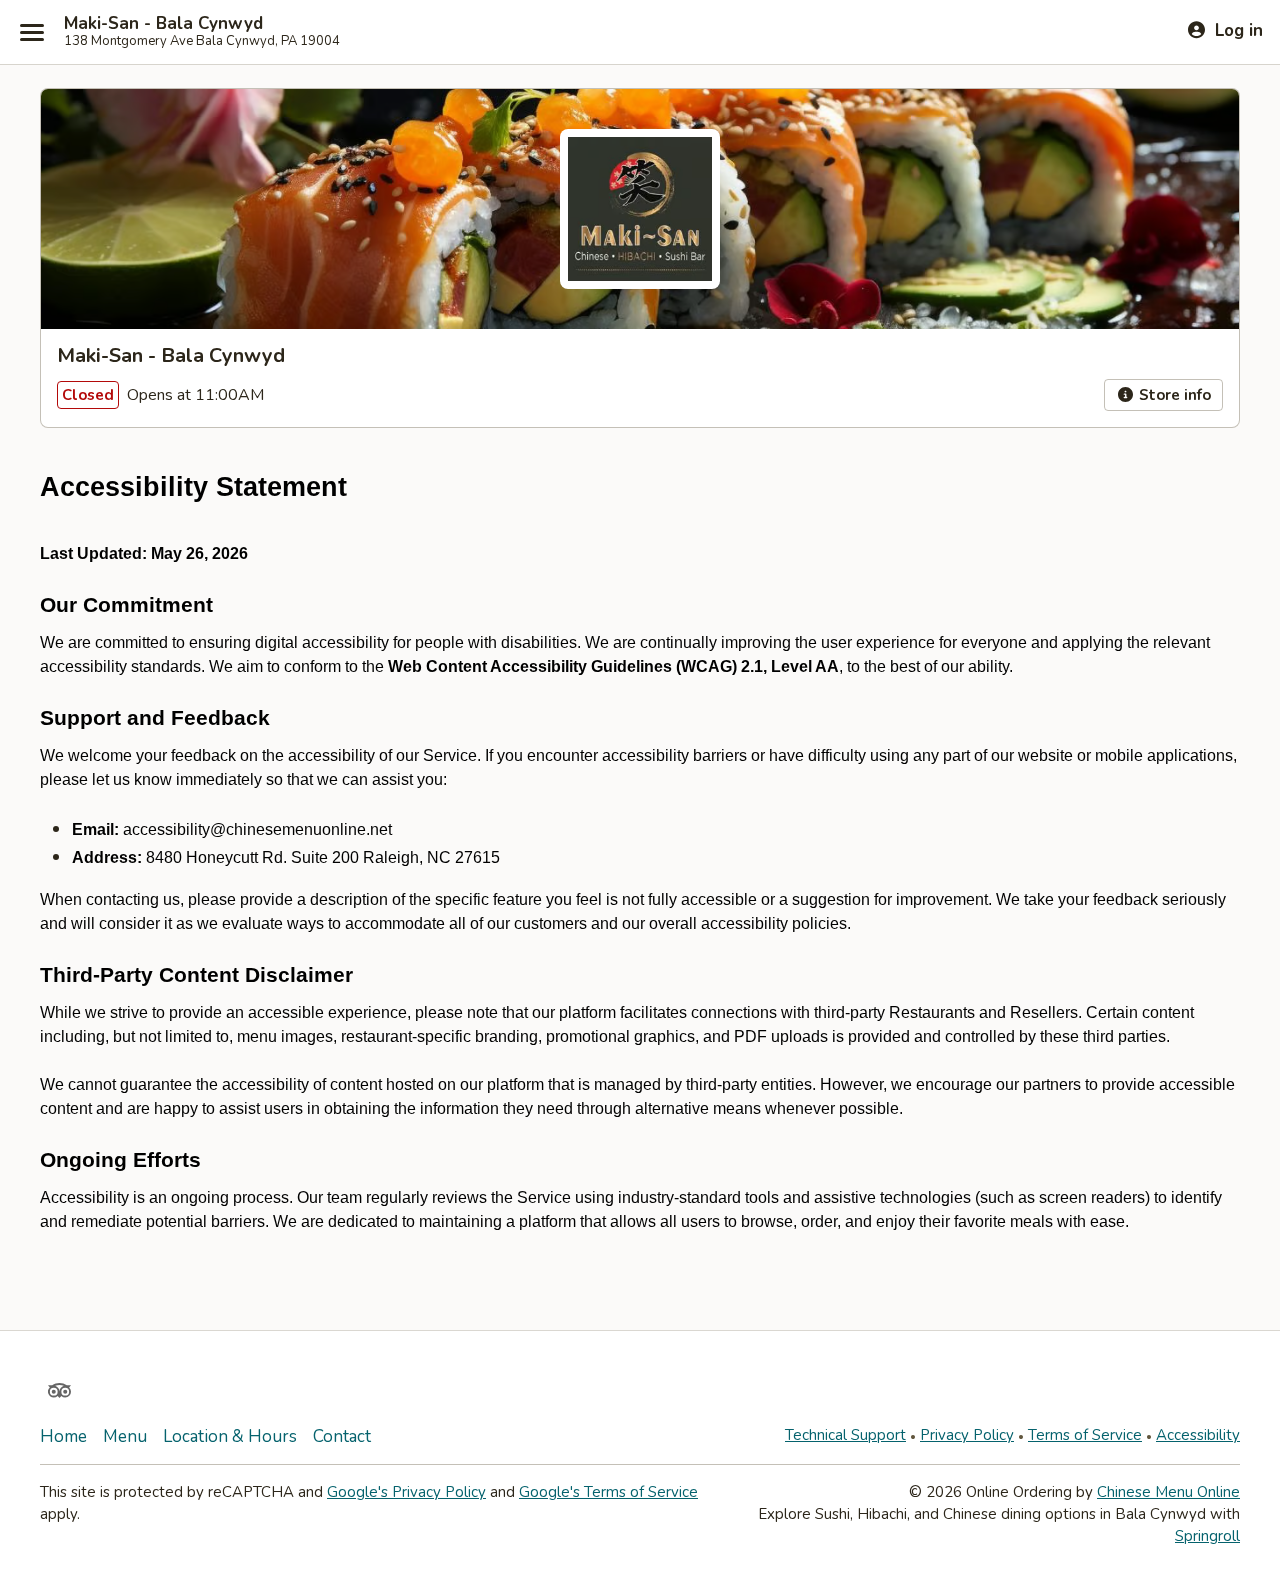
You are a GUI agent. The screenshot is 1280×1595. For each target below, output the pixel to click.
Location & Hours (230, 1436)
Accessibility (1198, 1435)
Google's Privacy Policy (406, 1492)
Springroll (1207, 1536)
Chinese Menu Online (1168, 1492)
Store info (1173, 395)
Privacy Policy (967, 1435)
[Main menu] (32, 32)
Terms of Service (1085, 1435)
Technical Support (845, 1435)
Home (63, 1436)
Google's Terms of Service (608, 1492)
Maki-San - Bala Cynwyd (163, 24)
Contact (342, 1436)
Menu (125, 1436)
